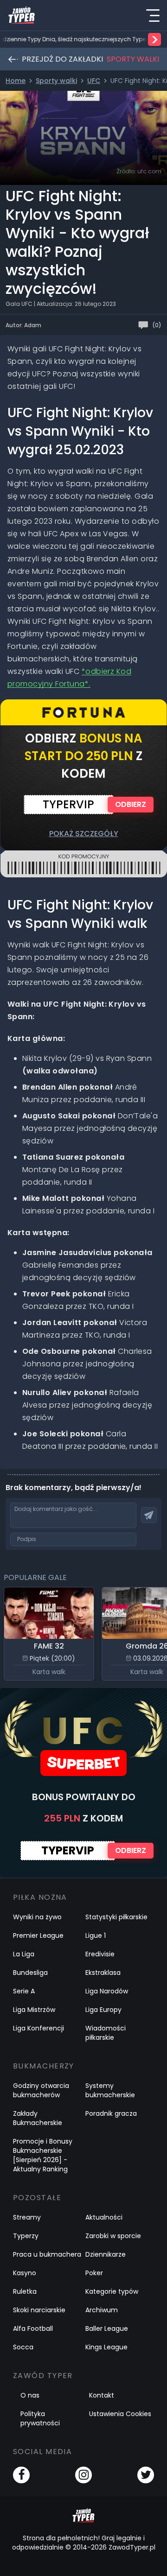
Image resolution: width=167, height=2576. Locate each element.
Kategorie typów (112, 2291)
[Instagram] (83, 2475)
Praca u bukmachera (47, 2254)
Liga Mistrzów (34, 2010)
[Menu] (153, 15)
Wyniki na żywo (37, 1917)
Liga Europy (103, 2010)
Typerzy (26, 2236)
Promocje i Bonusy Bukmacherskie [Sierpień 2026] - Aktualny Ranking (43, 2155)
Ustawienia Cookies (120, 2414)
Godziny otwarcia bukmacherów (41, 2090)
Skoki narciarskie (39, 2310)
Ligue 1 (96, 1935)
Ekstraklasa (103, 1973)
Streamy (27, 2217)
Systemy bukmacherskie (110, 2090)
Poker (94, 2273)
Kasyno (25, 2273)
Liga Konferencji (39, 2028)
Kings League (106, 2347)
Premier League (38, 1935)
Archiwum (102, 2310)
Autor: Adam (23, 325)
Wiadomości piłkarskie (106, 2033)
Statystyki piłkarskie (116, 1917)
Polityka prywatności (40, 2418)
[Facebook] (21, 2475)
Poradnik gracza (111, 2113)
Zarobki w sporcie (113, 2236)
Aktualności (104, 2217)
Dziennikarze (106, 2254)
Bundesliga (30, 1973)
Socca (23, 2347)
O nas (30, 2395)
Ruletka (25, 2291)
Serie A (24, 1991)
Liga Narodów (107, 1991)
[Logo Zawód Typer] (22, 15)
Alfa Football (33, 2329)
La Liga (24, 1954)
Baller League (107, 2329)
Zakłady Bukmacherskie (38, 2118)
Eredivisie (100, 1954)
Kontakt (102, 2395)
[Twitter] (146, 2475)
